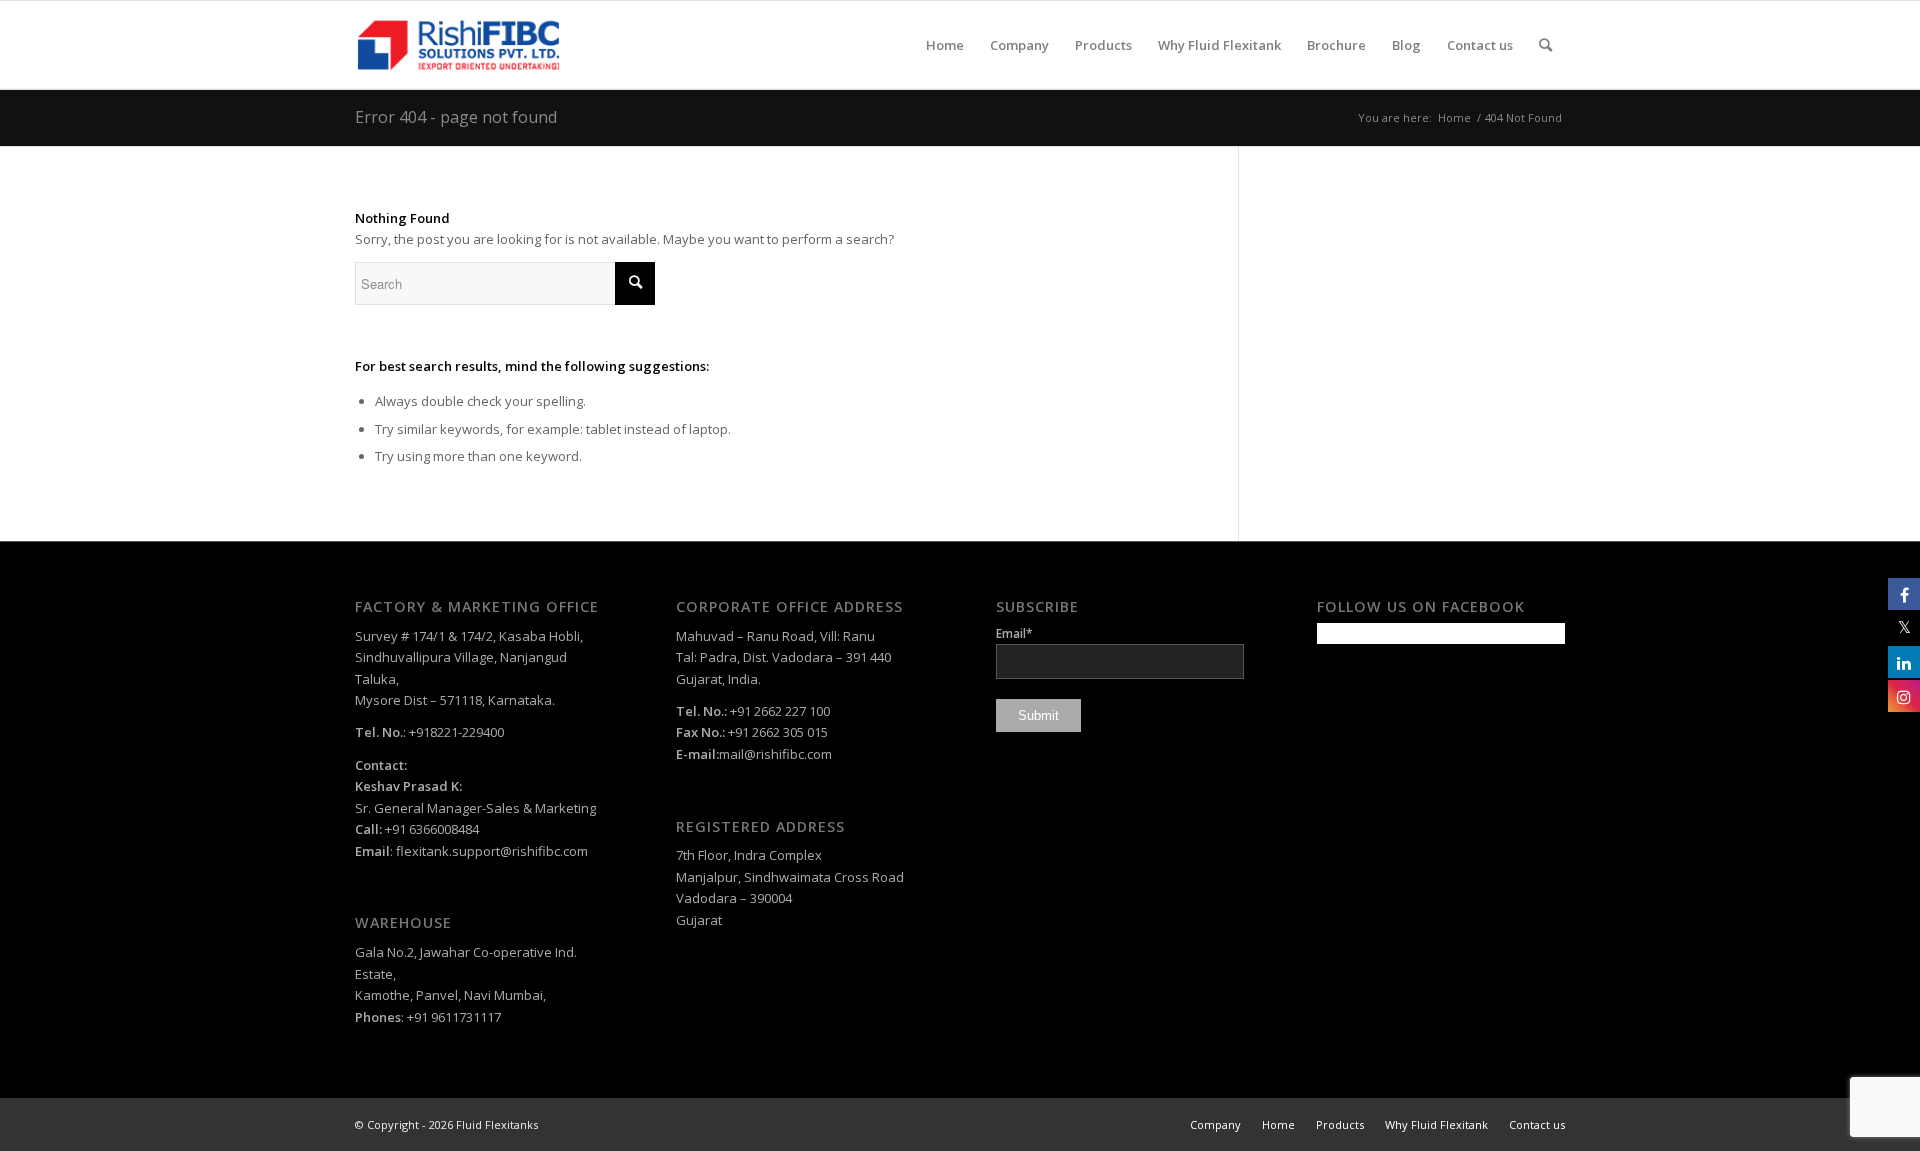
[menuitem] (945, 45)
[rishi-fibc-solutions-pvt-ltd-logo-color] (458, 45)
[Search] (1545, 45)
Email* (1014, 633)
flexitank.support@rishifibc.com (492, 851)
